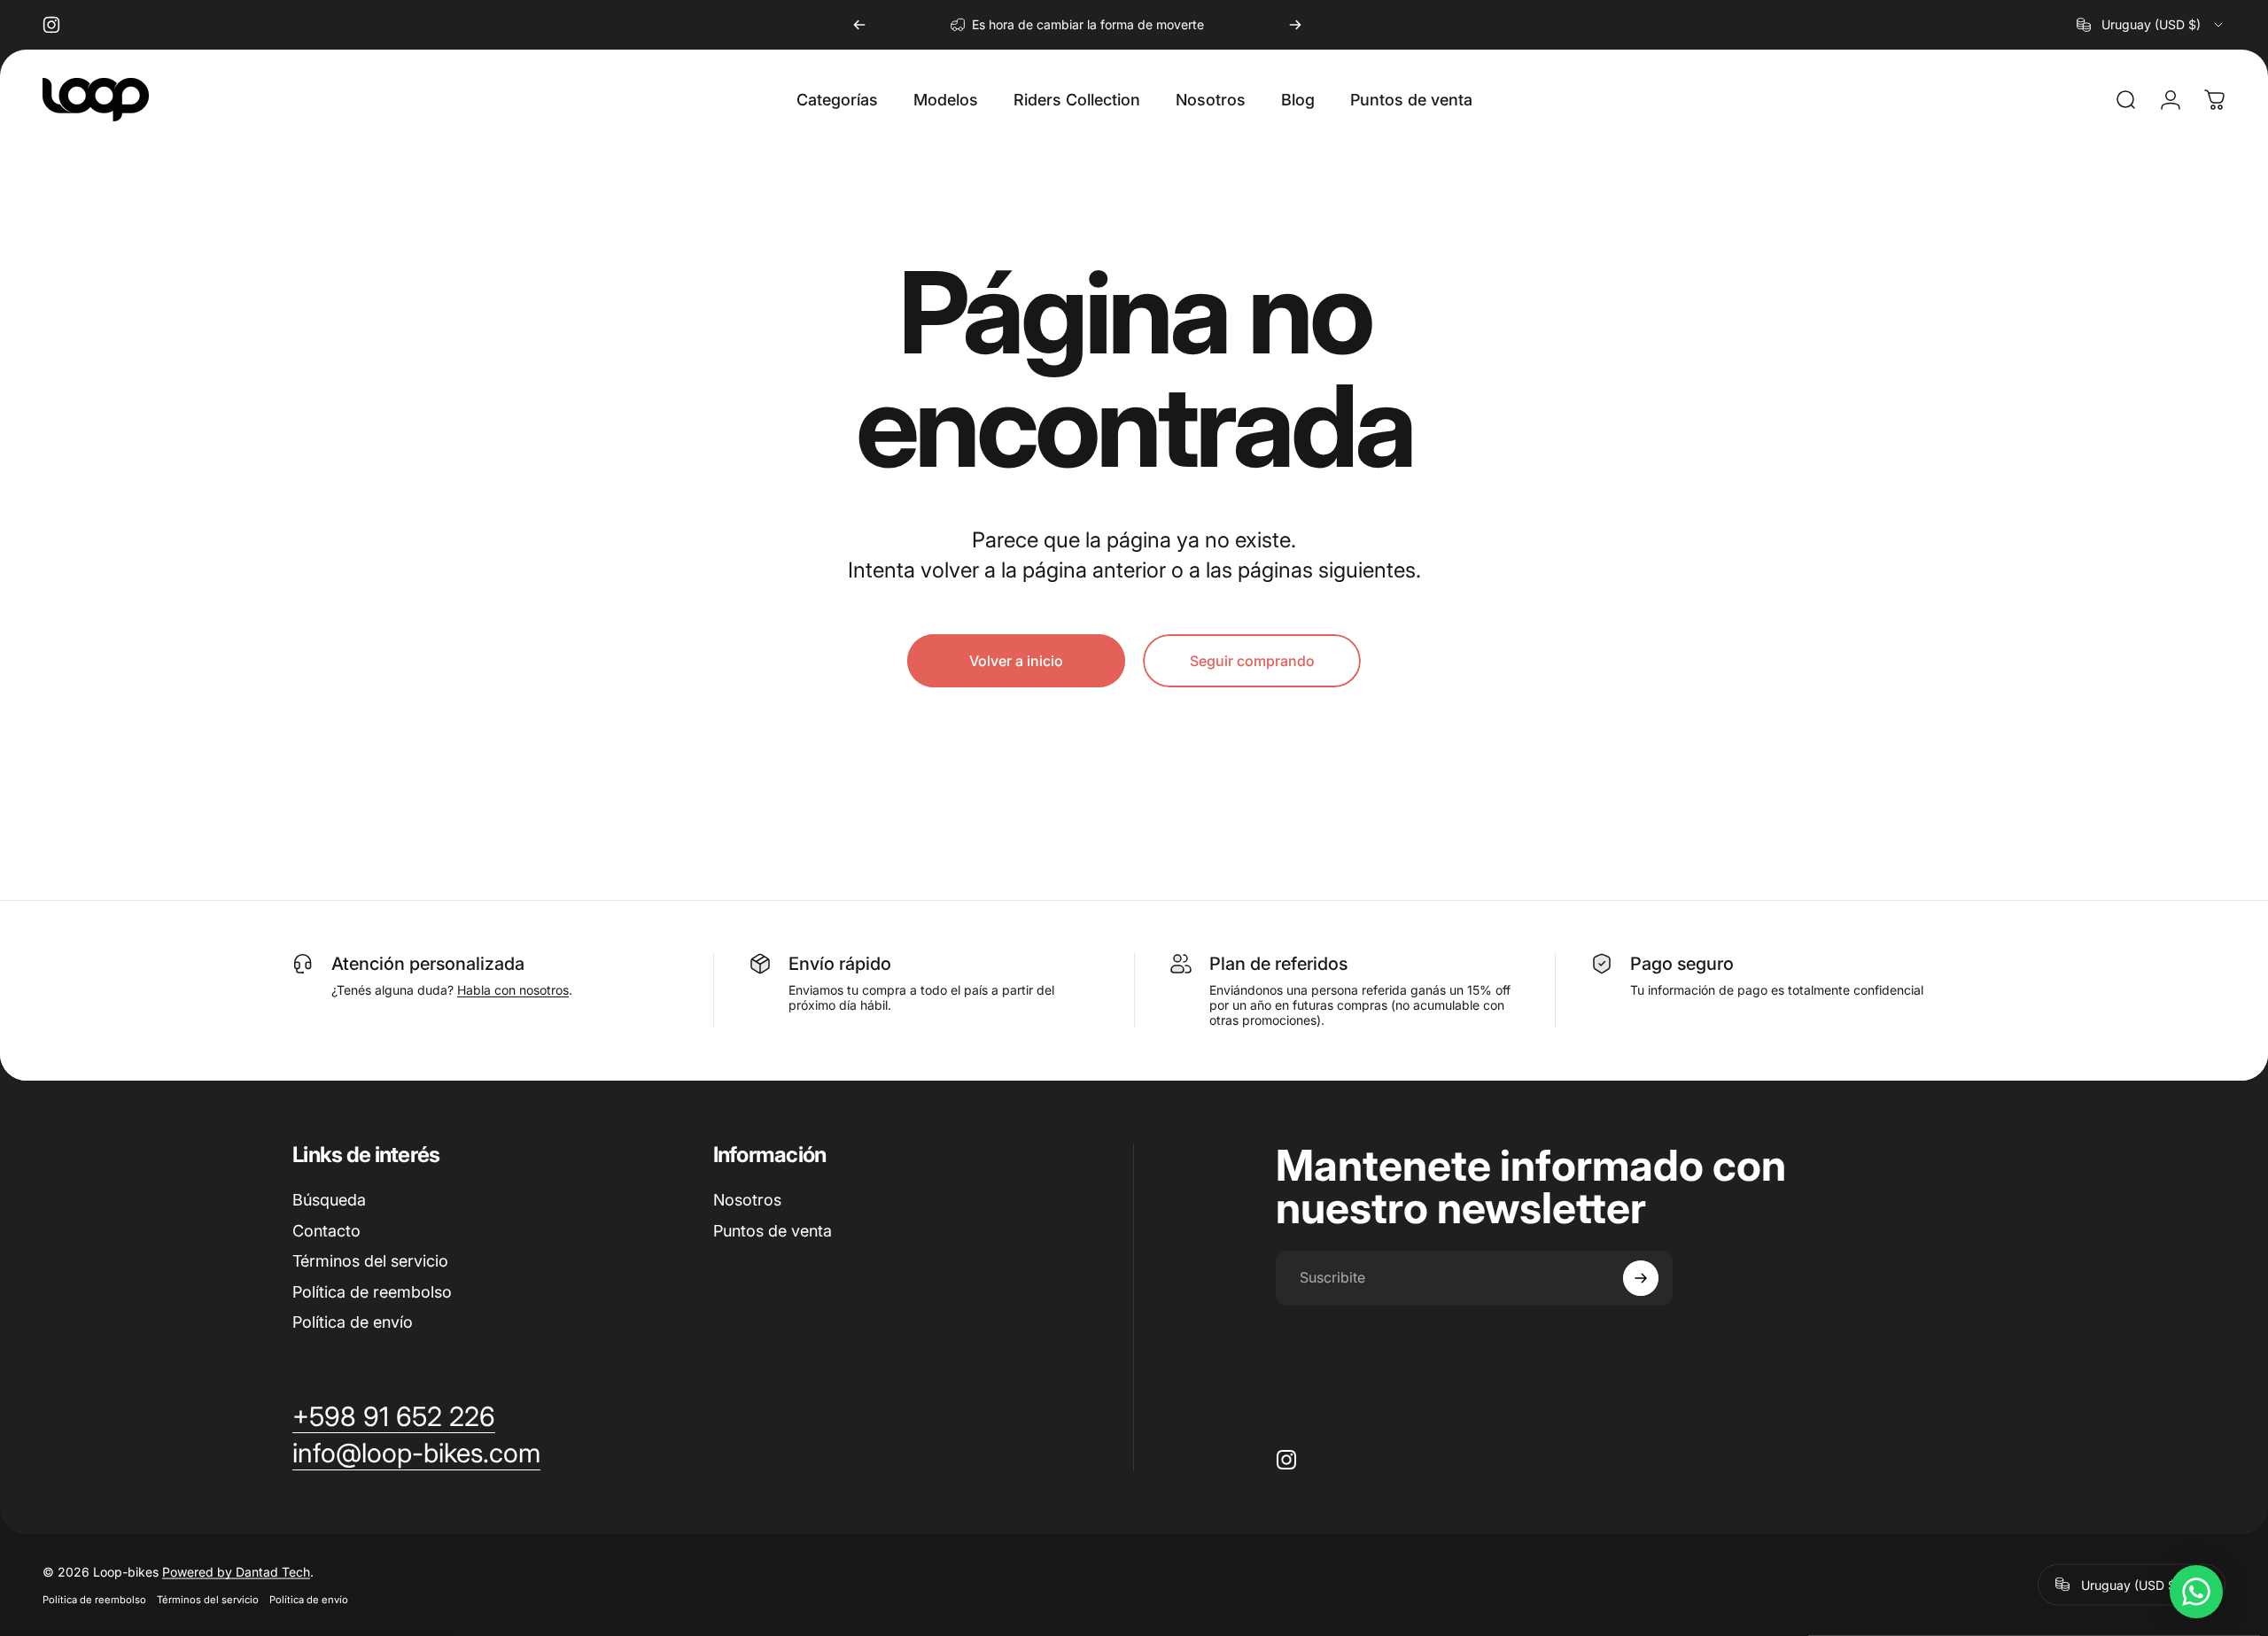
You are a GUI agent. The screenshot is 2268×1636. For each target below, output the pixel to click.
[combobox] (2151, 25)
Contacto (326, 1231)
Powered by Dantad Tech (236, 1571)
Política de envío (353, 1322)
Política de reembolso (372, 1292)
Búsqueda (329, 1200)
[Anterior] (859, 25)
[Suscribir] (1641, 1278)
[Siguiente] (1295, 25)
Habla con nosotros (513, 990)
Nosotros (747, 1200)
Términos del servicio (370, 1261)
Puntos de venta (773, 1231)
